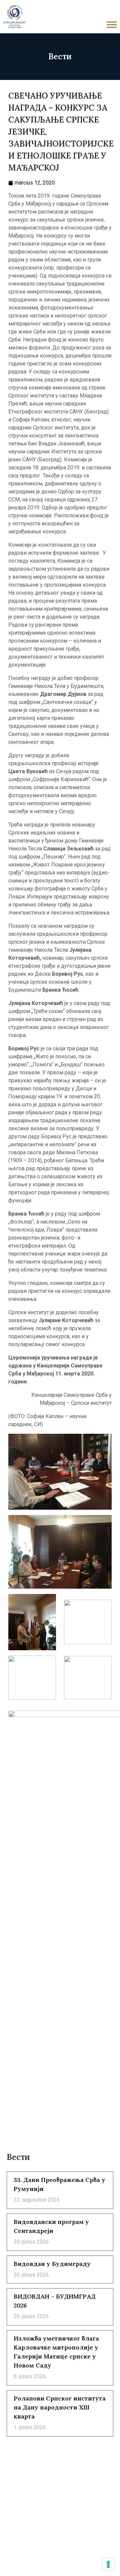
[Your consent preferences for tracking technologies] (108, 2564)
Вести (60, 56)
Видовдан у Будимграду (52, 2264)
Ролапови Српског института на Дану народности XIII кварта (60, 2407)
